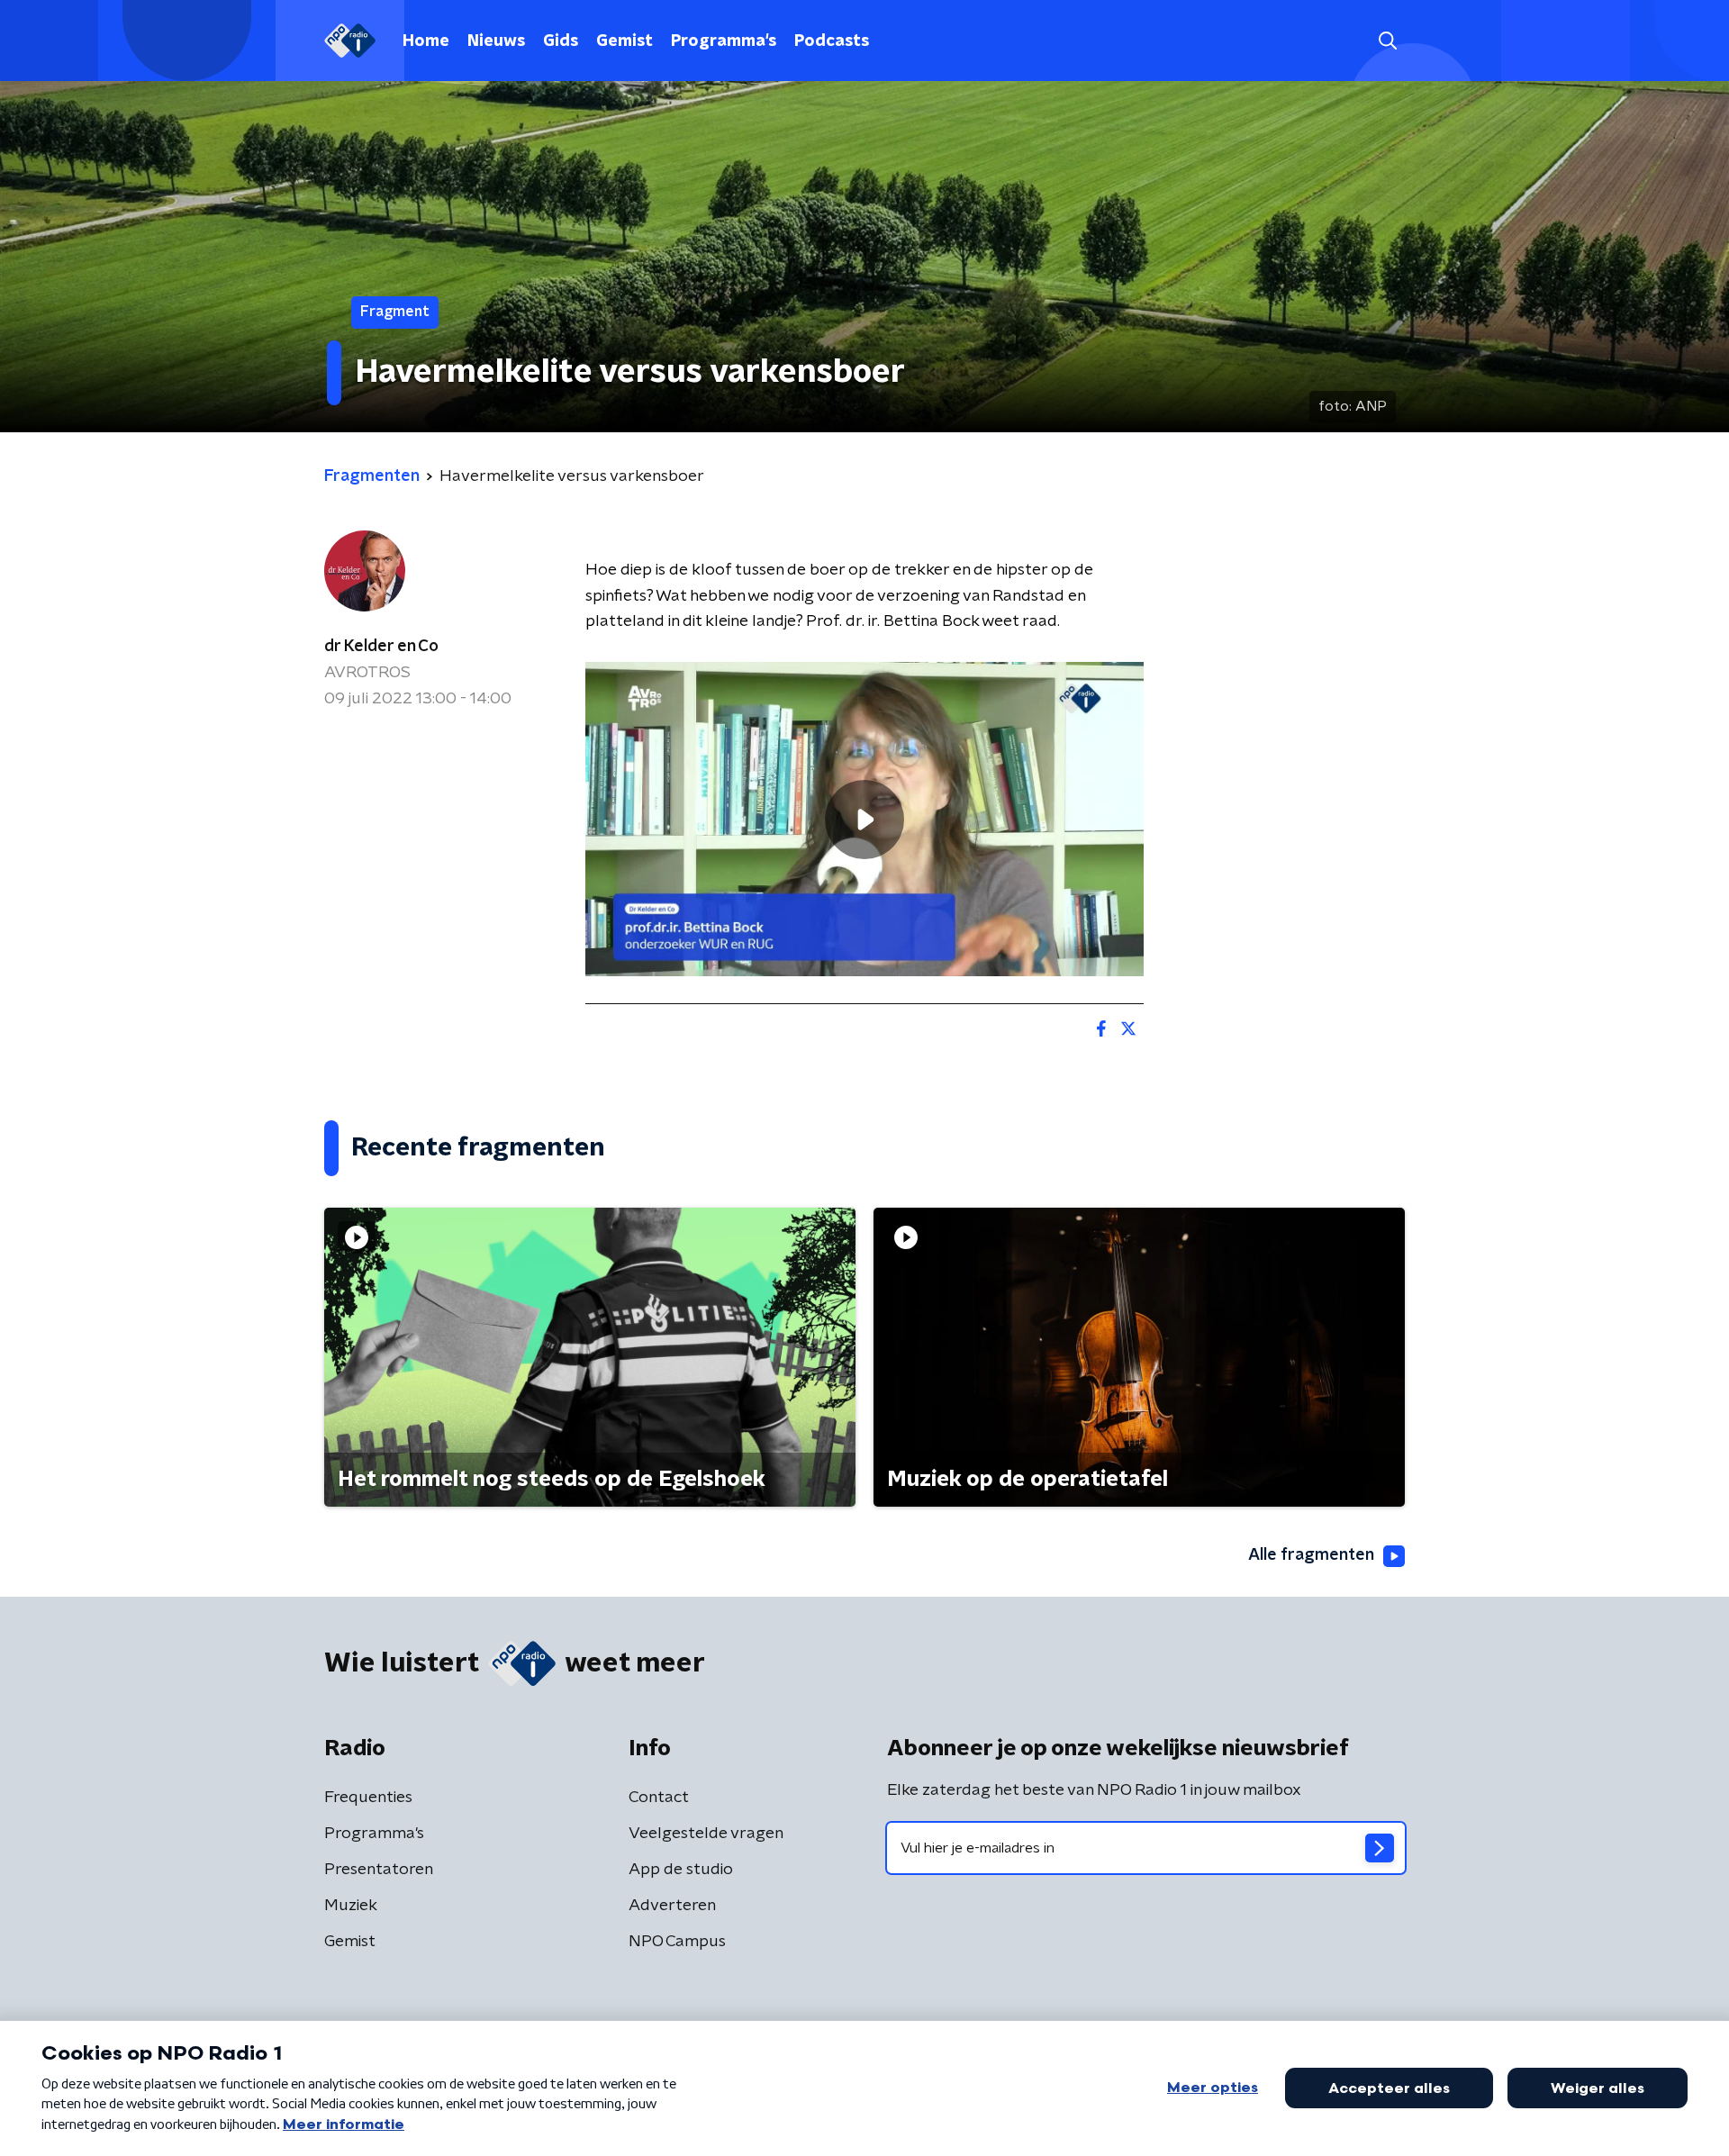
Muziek (351, 1906)
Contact (659, 1798)
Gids (561, 41)
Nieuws (496, 41)
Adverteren (672, 1906)
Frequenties (368, 1798)
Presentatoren (379, 1870)
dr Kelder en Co (381, 647)
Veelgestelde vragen (706, 1834)
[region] (864, 819)
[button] (1387, 41)
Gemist (625, 41)
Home (426, 41)
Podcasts (832, 41)
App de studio (681, 1870)
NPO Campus (677, 1942)
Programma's (724, 41)
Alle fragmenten (1311, 1555)
